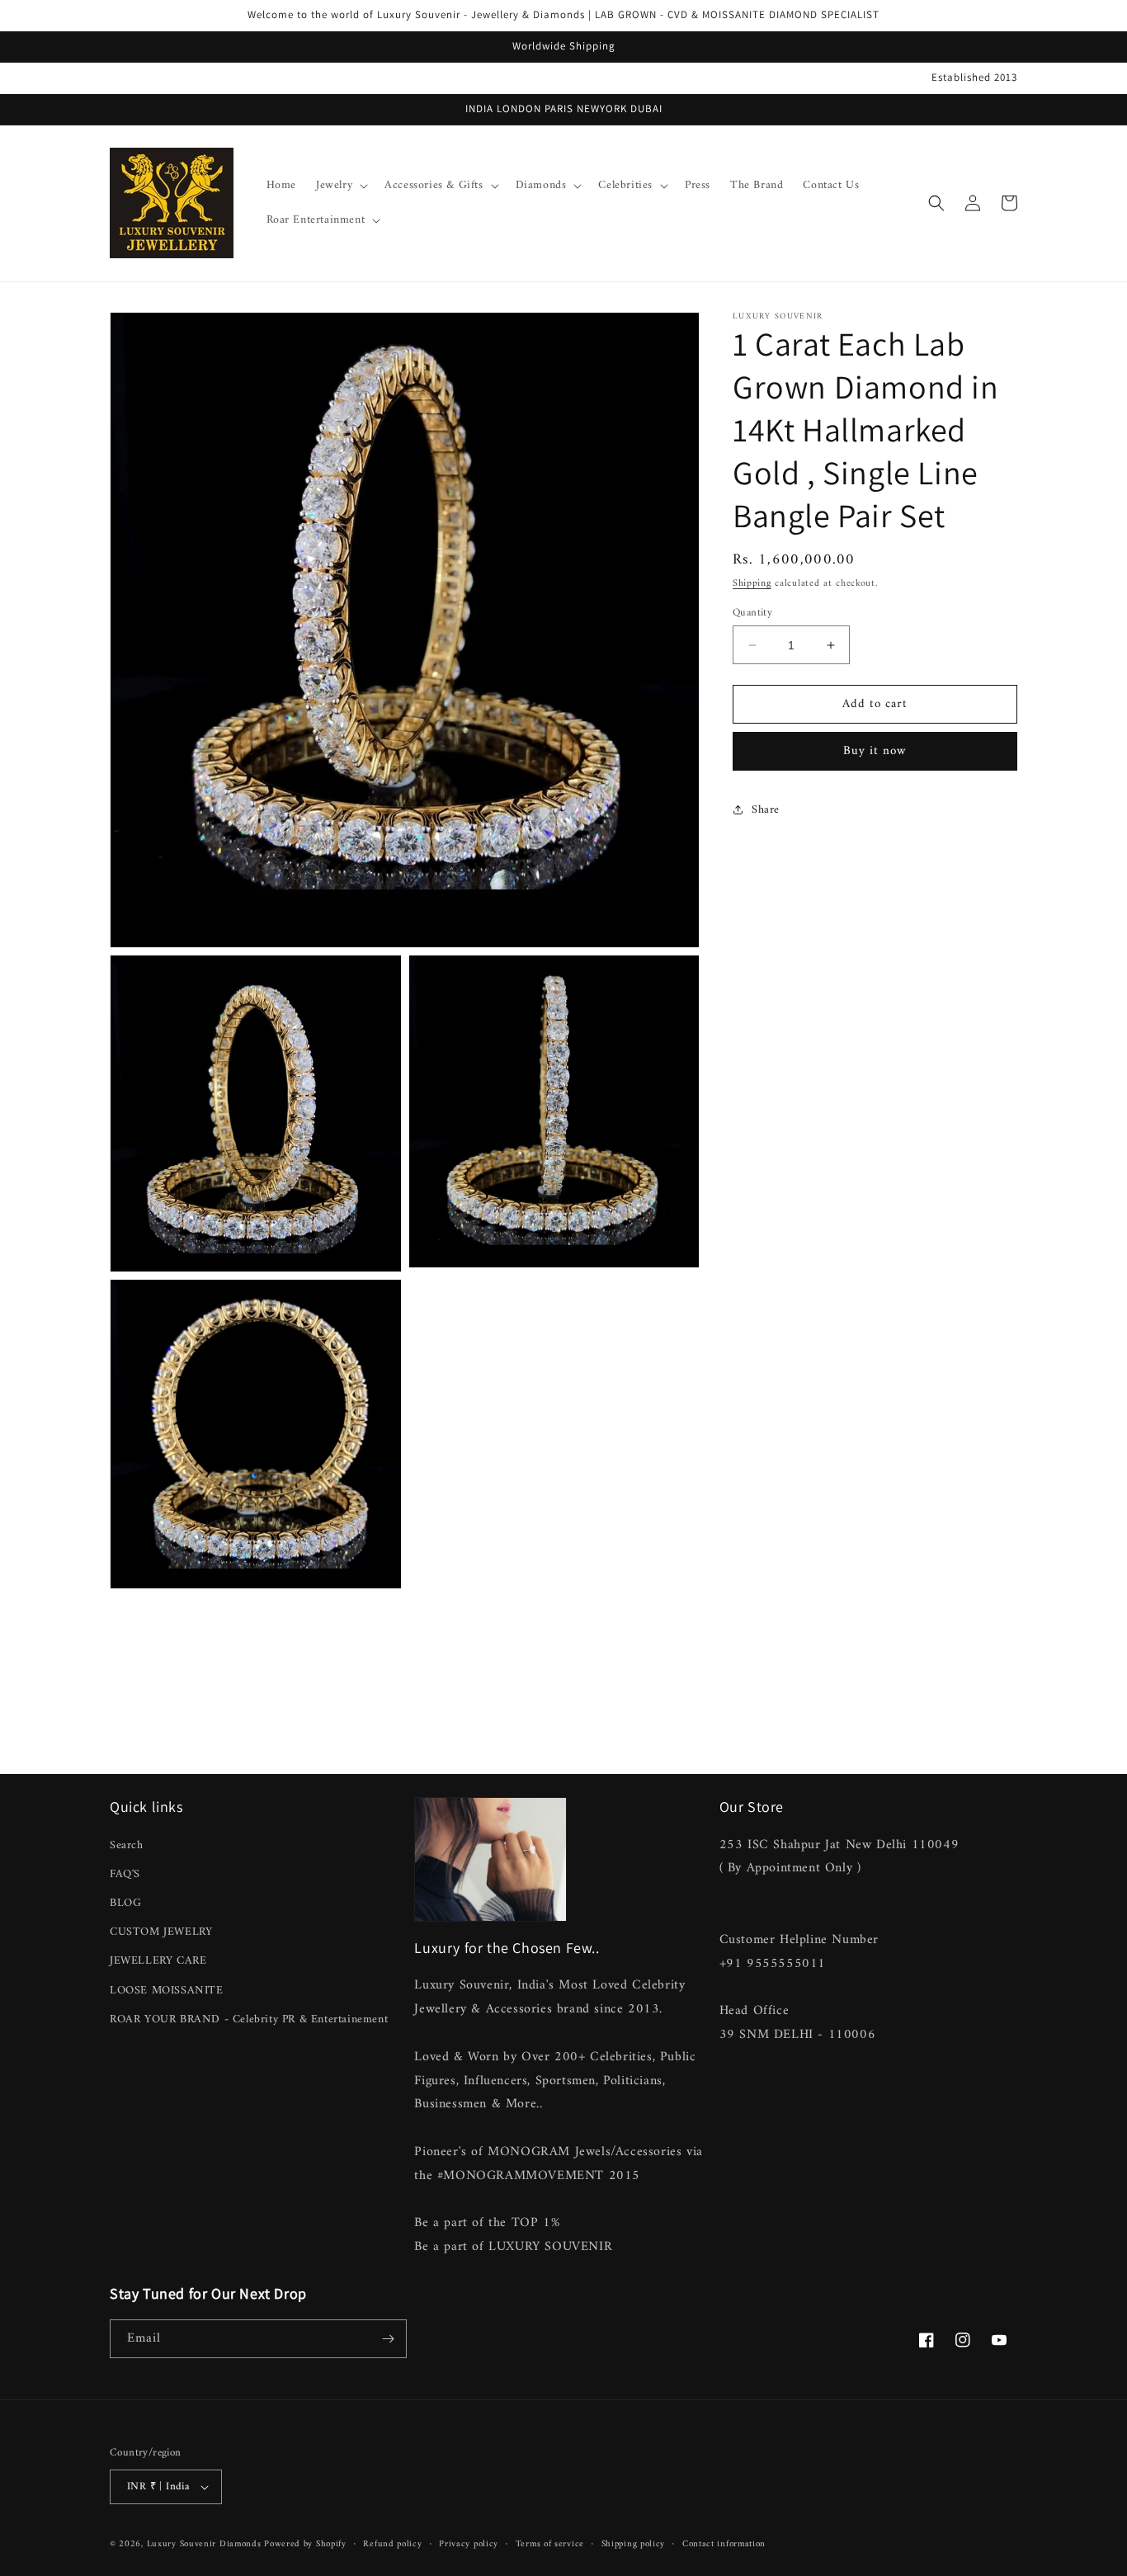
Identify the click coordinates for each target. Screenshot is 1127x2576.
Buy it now (875, 751)
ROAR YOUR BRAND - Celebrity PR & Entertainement (249, 2019)
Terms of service (550, 2545)
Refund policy (392, 2545)
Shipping (752, 584)
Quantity (752, 613)
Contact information (724, 2545)
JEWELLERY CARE (158, 1961)
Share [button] (766, 810)
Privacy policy (469, 2545)
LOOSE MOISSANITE (167, 1991)
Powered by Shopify (305, 2544)
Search (127, 1845)
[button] (340, 186)
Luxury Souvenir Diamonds (206, 2544)
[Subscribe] (388, 2339)
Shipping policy (634, 2545)
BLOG (125, 1903)
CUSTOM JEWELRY (161, 1932)
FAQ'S (125, 1874)
